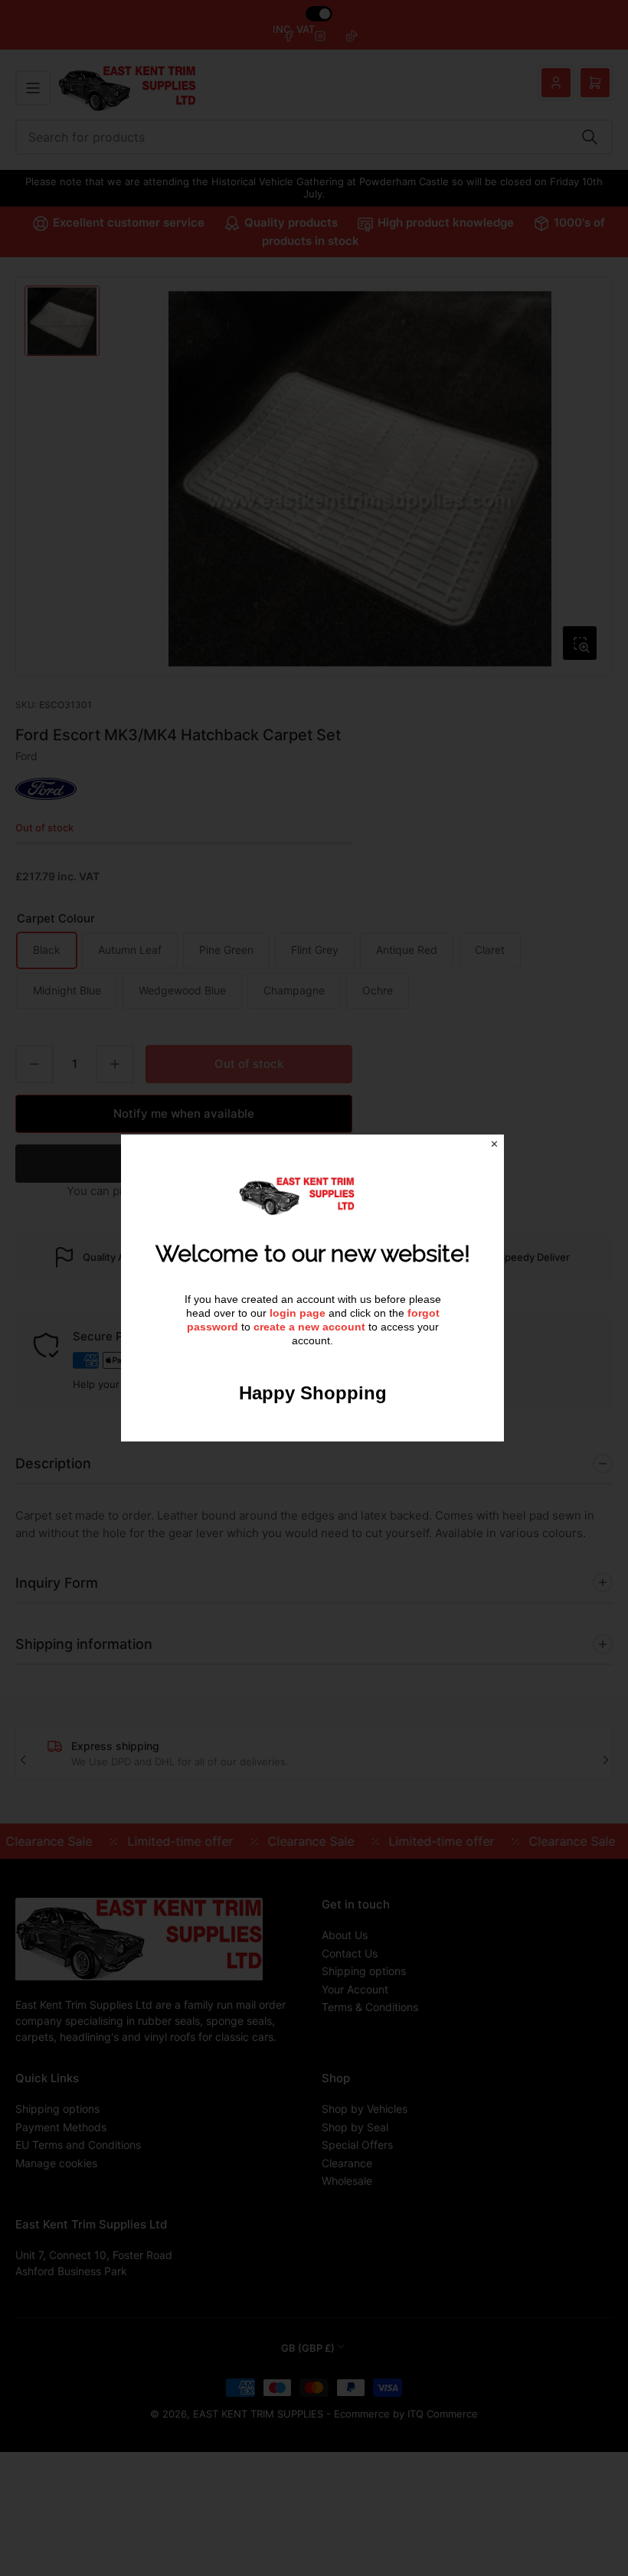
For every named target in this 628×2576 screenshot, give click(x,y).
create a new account (309, 1327)
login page (298, 1313)
